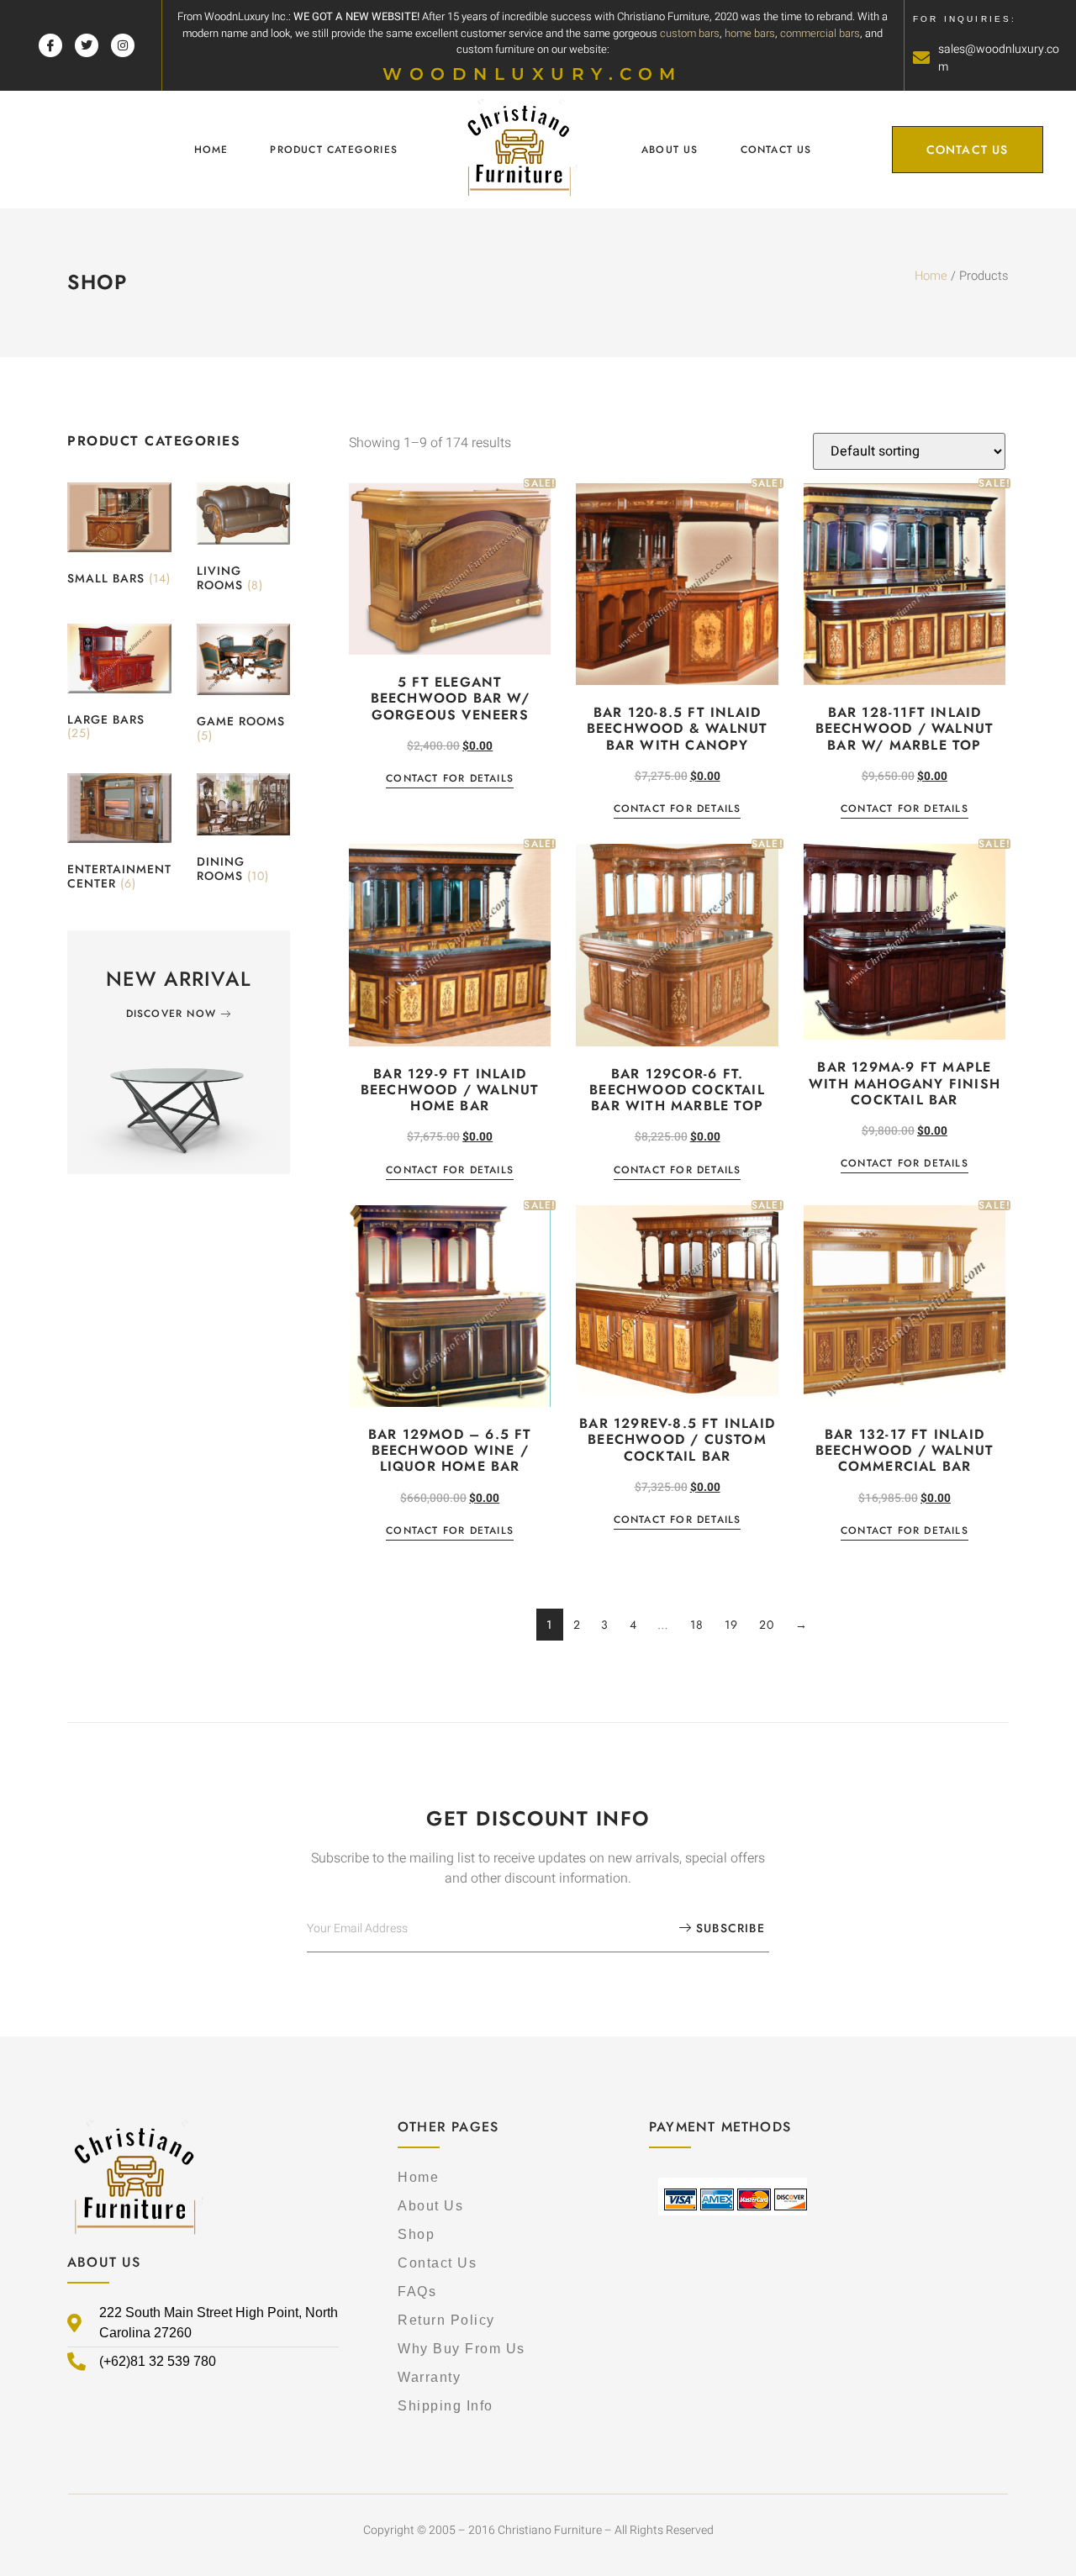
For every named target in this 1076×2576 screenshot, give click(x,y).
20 (767, 1625)
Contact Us (776, 150)
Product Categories (334, 150)
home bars (750, 33)
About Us (670, 150)
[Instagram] (123, 45)
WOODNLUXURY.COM (533, 74)
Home (211, 150)
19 (732, 1625)
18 (697, 1625)
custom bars (690, 33)
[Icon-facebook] (50, 45)
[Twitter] (87, 45)
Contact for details (450, 780)
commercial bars (820, 33)
